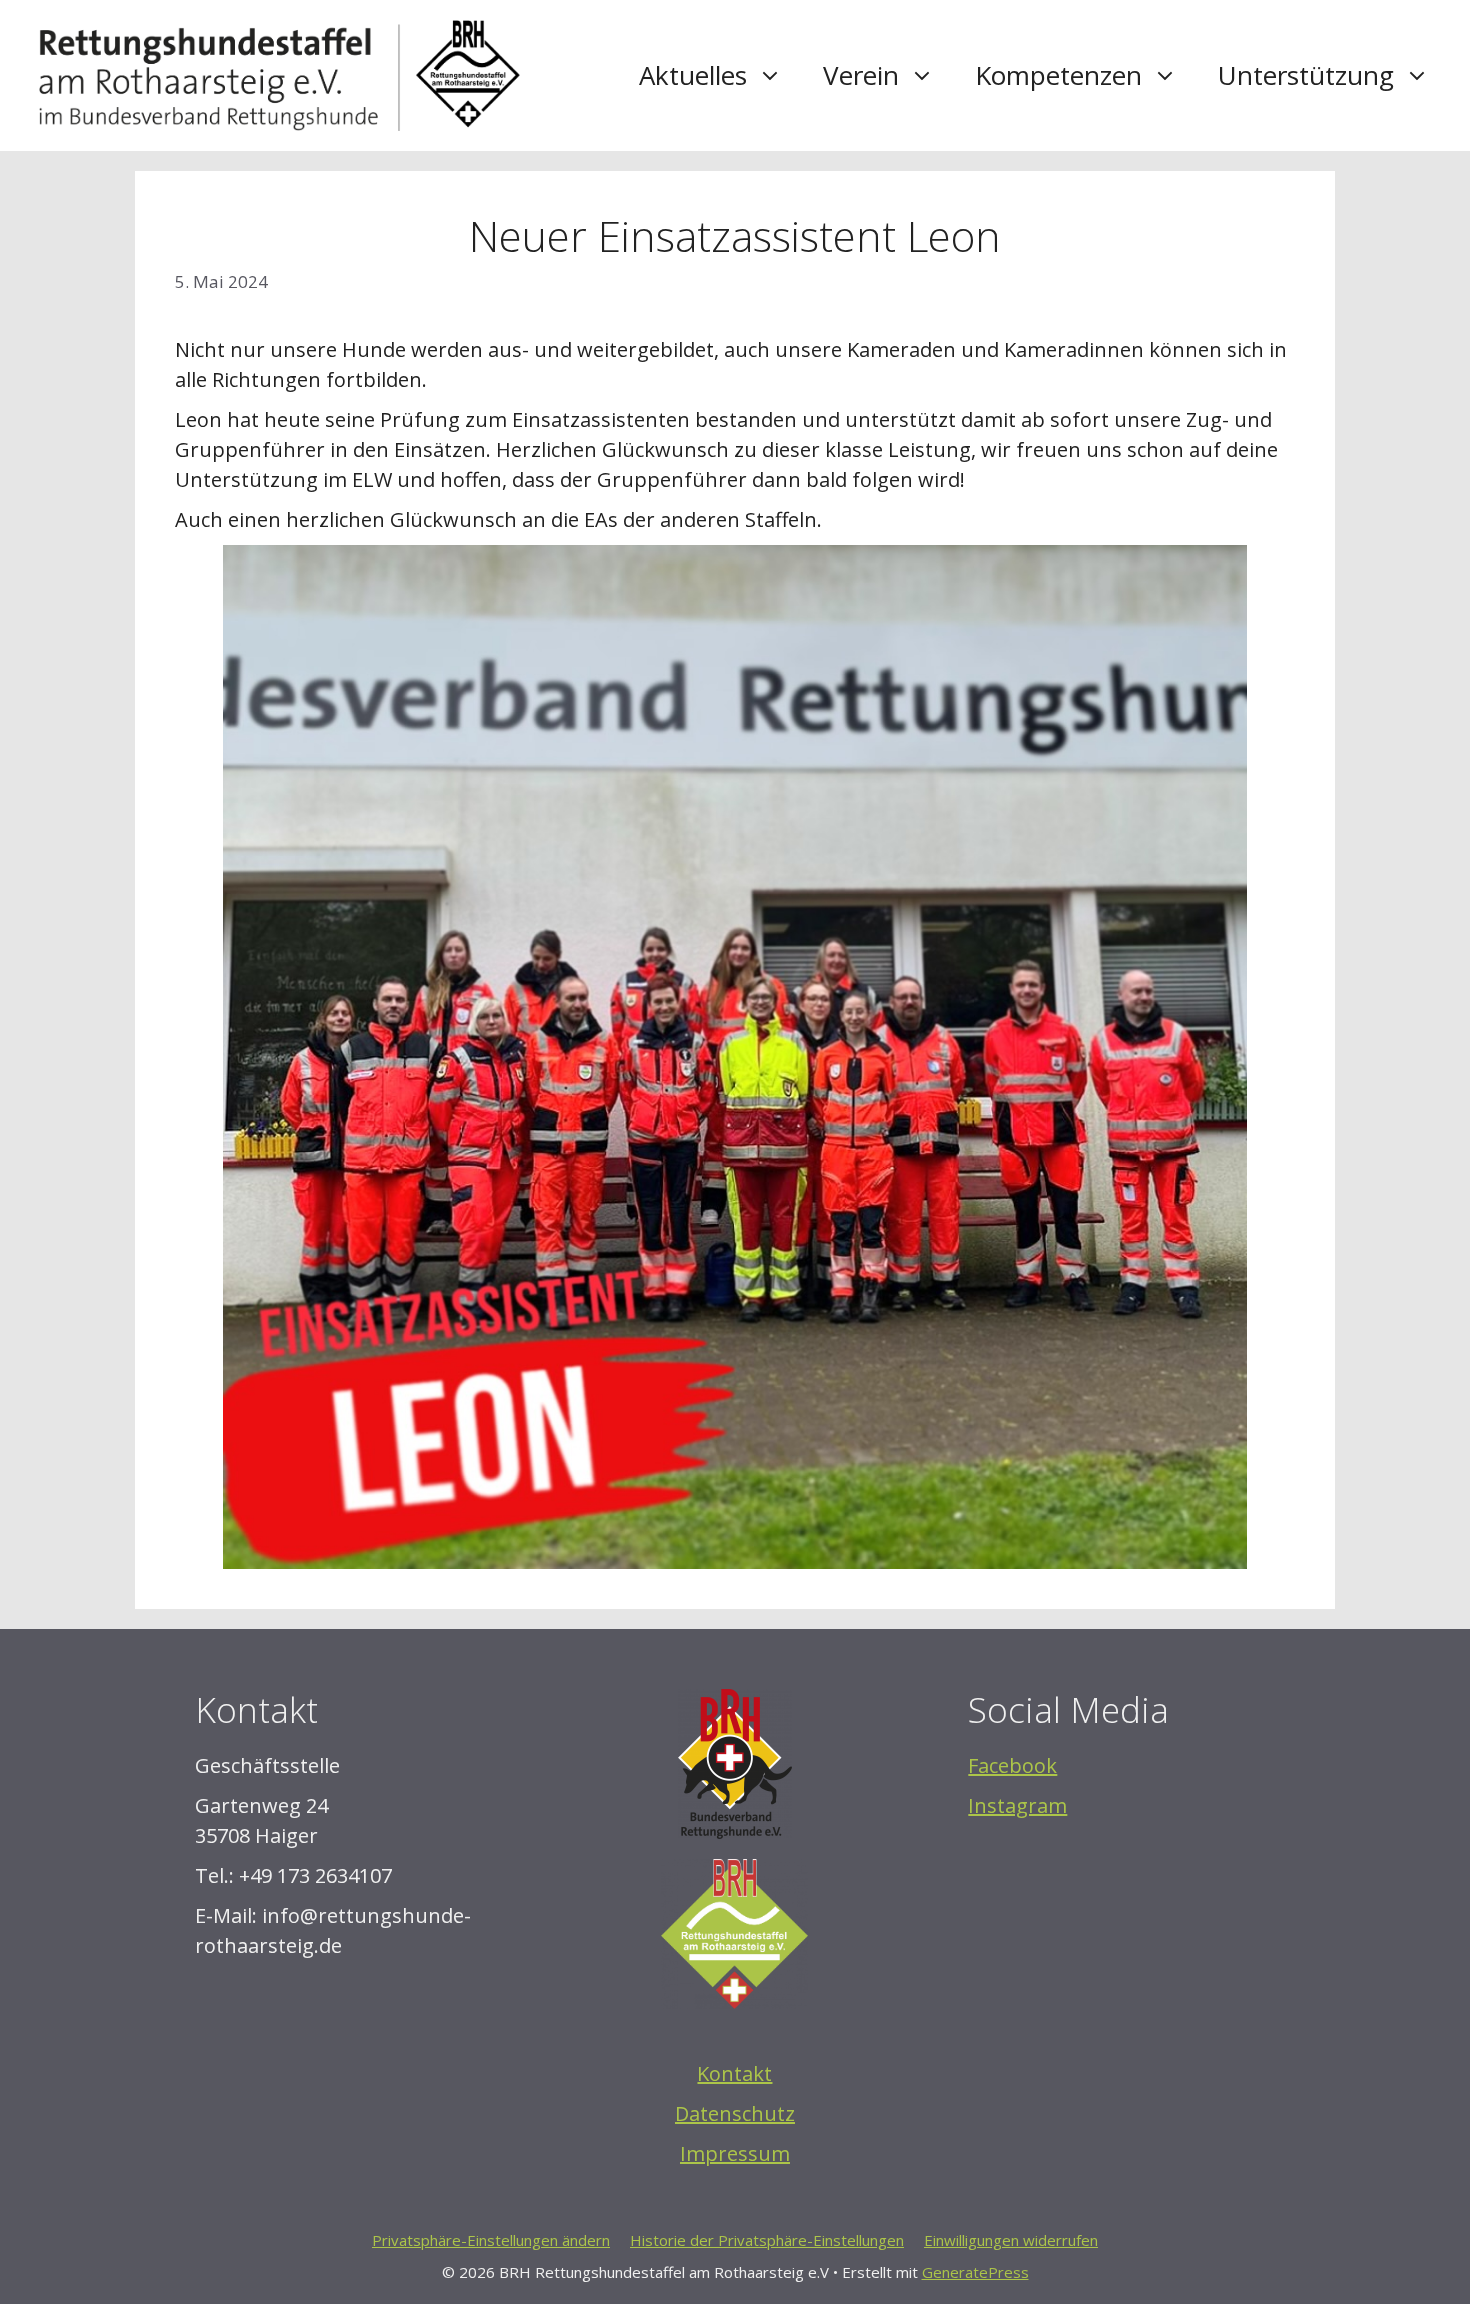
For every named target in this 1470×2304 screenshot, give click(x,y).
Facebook (1012, 1765)
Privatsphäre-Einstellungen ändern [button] (491, 2240)
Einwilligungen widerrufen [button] (1011, 2240)
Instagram (1017, 1805)
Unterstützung (1306, 75)
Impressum (735, 2153)
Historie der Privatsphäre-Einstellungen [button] (767, 2240)
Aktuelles (693, 75)
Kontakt (734, 2073)
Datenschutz (735, 2113)
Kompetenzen (1058, 75)
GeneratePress (975, 2272)
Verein (861, 75)
